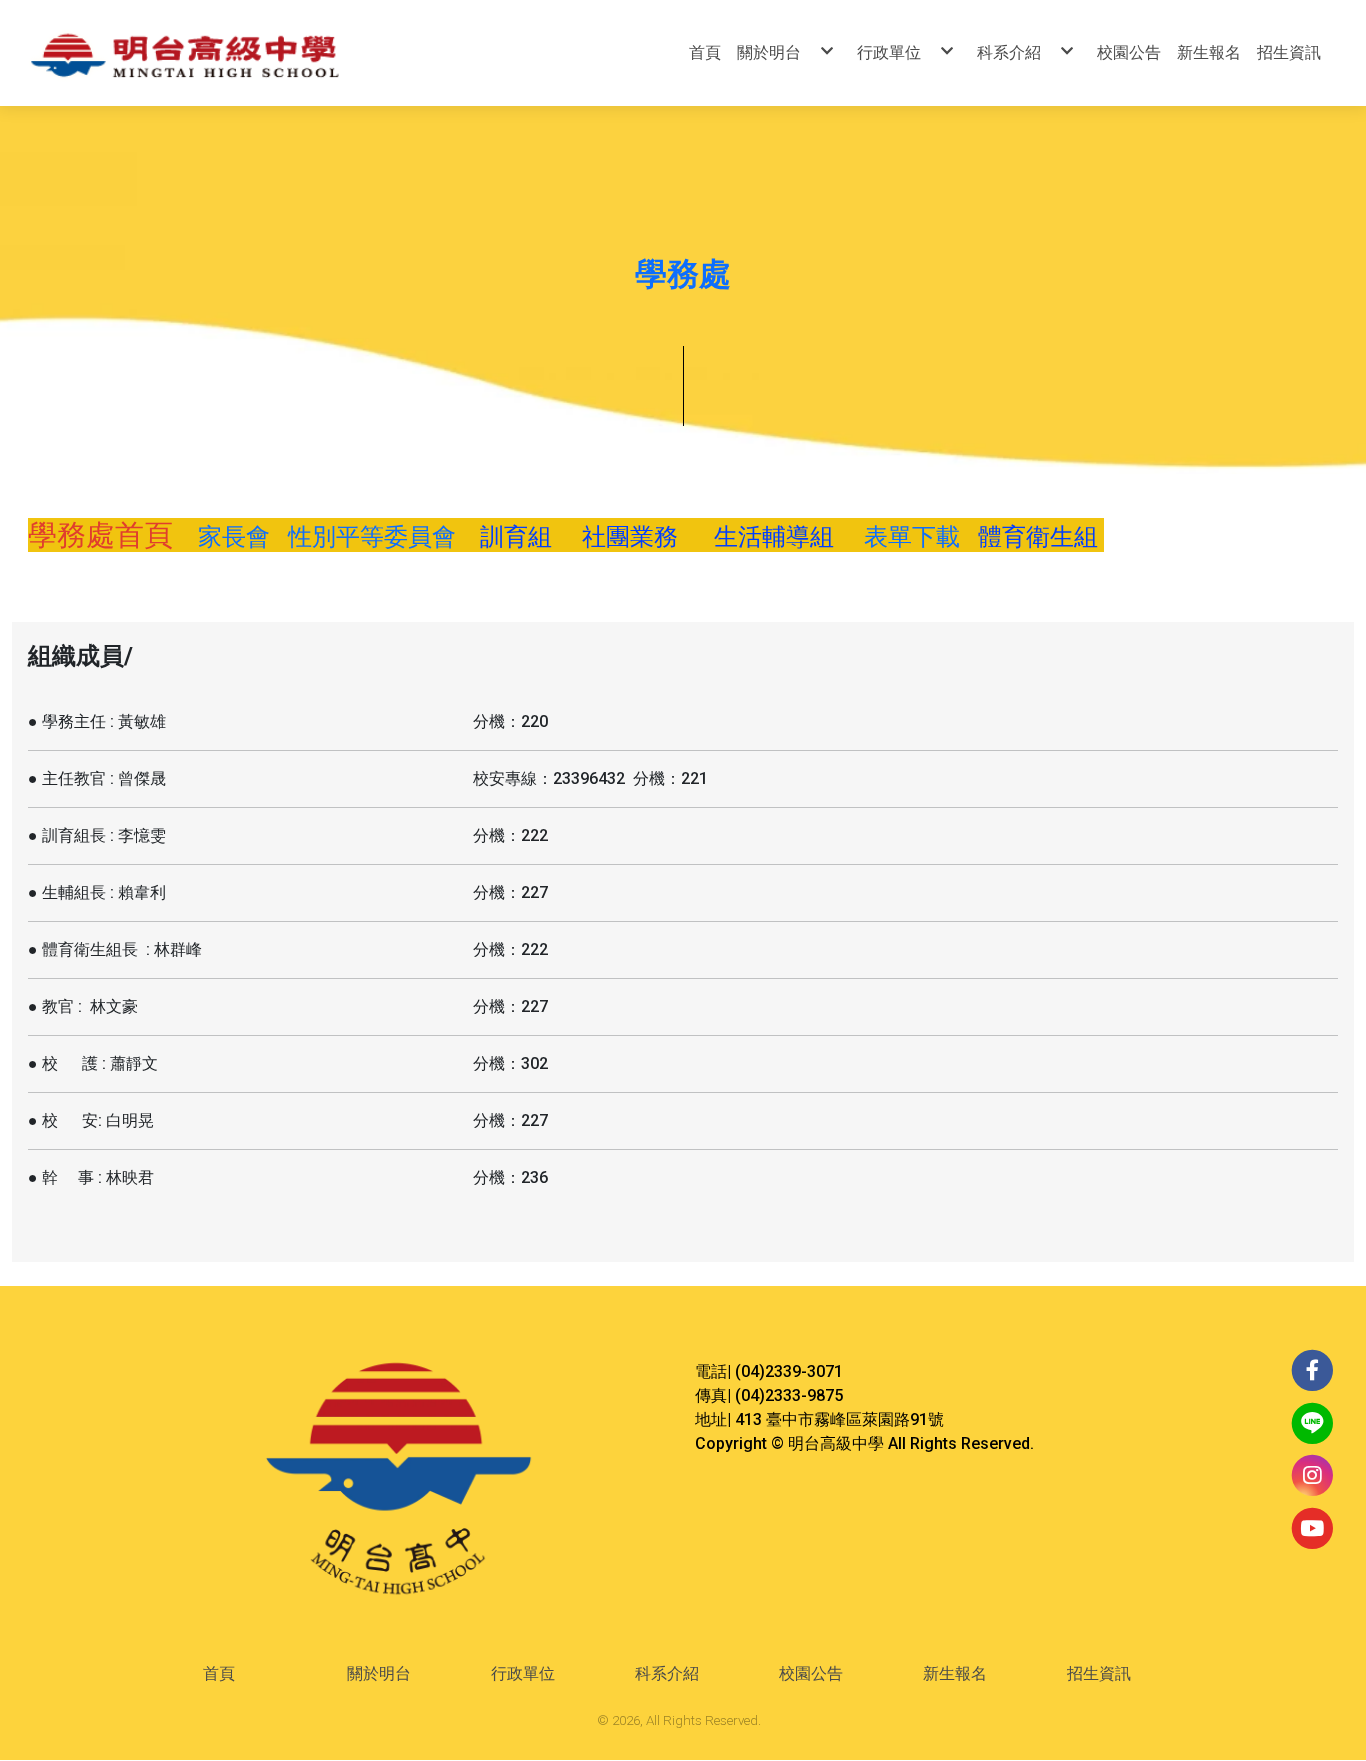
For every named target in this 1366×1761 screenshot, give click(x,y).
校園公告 (811, 1673)
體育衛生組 (1041, 537)
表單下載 (912, 537)
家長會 (228, 537)
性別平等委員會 (372, 537)
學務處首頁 (104, 535)
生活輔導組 (774, 537)
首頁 (219, 1673)
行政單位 (523, 1673)
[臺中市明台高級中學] (229, 53)
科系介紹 (667, 1673)
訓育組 (525, 537)
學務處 (683, 274)
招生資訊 (1099, 1673)
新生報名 (955, 1673)
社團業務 (633, 537)
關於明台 (379, 1673)
